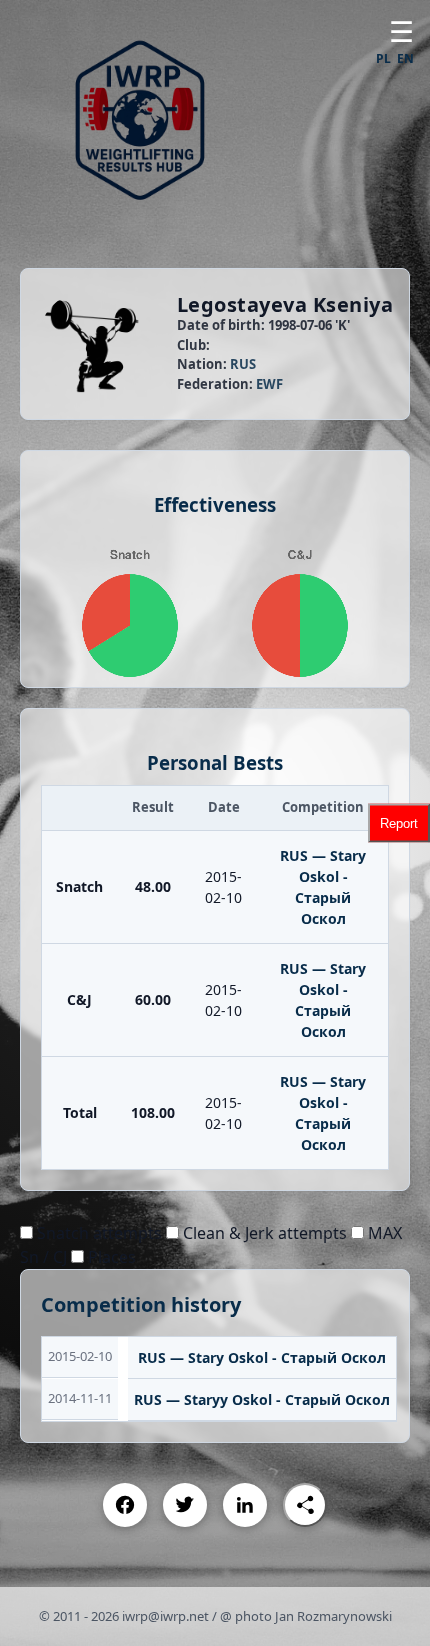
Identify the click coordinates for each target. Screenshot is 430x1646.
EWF (269, 384)
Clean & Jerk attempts (263, 1233)
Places (110, 1257)
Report (399, 823)
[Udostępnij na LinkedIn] (245, 1505)
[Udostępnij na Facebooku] (125, 1505)
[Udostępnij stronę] (305, 1505)
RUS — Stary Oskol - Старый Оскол (262, 1357)
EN (405, 58)
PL (383, 58)
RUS (243, 364)
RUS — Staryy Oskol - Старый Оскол (262, 1399)
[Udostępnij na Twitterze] (185, 1505)
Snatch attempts (97, 1233)
